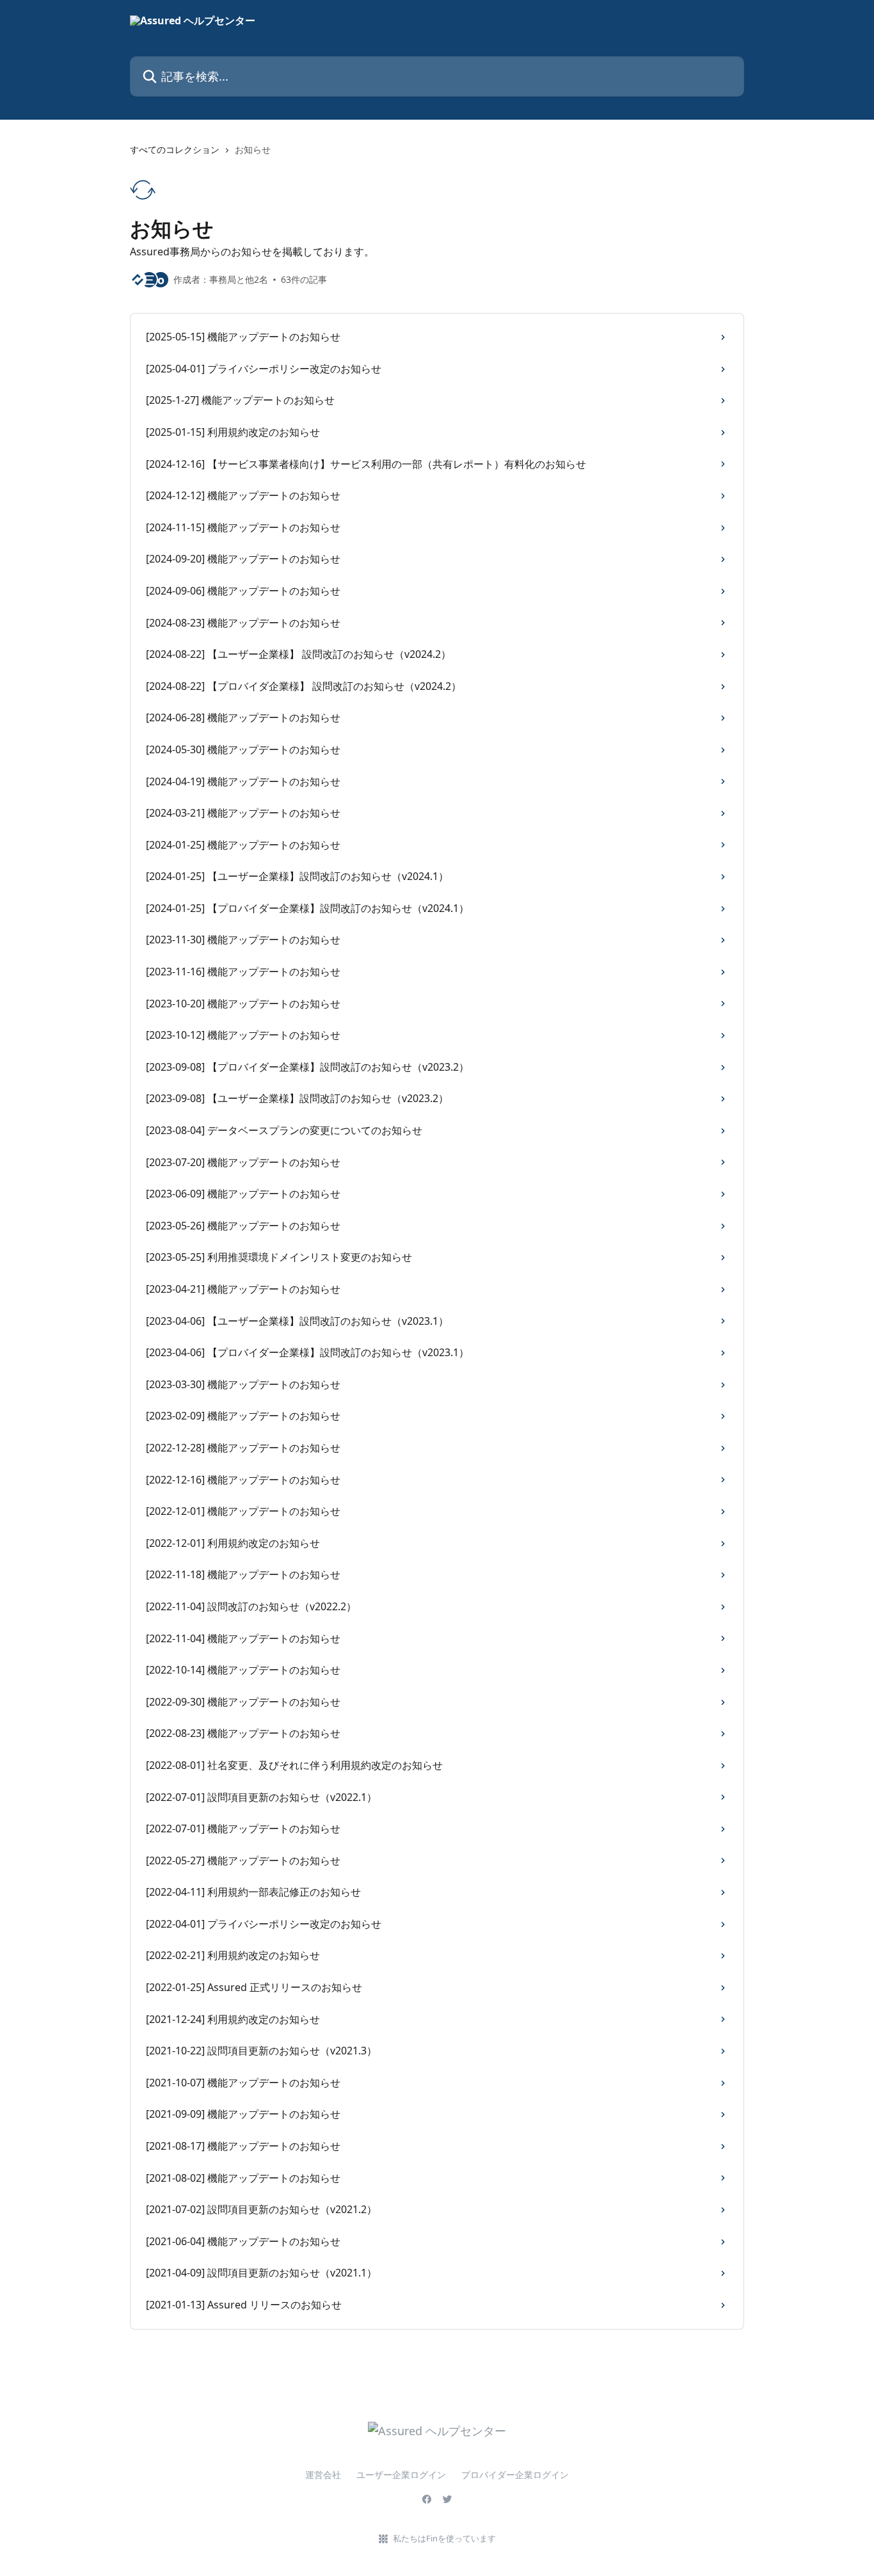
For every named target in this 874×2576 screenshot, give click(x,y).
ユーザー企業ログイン (401, 2475)
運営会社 (323, 2475)
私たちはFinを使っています (444, 2538)
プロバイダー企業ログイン (515, 2475)
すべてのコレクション (175, 149)
